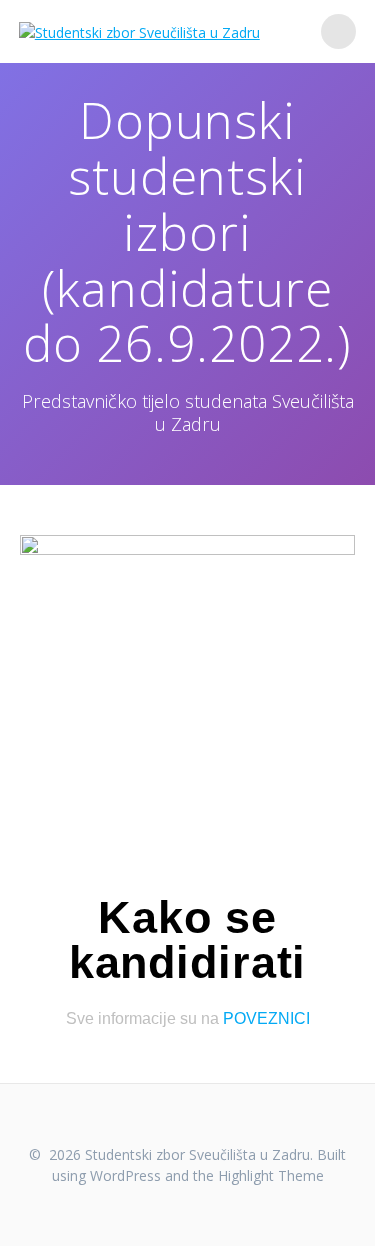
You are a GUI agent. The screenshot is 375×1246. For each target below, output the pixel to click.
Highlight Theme (271, 1175)
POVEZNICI (266, 1018)
